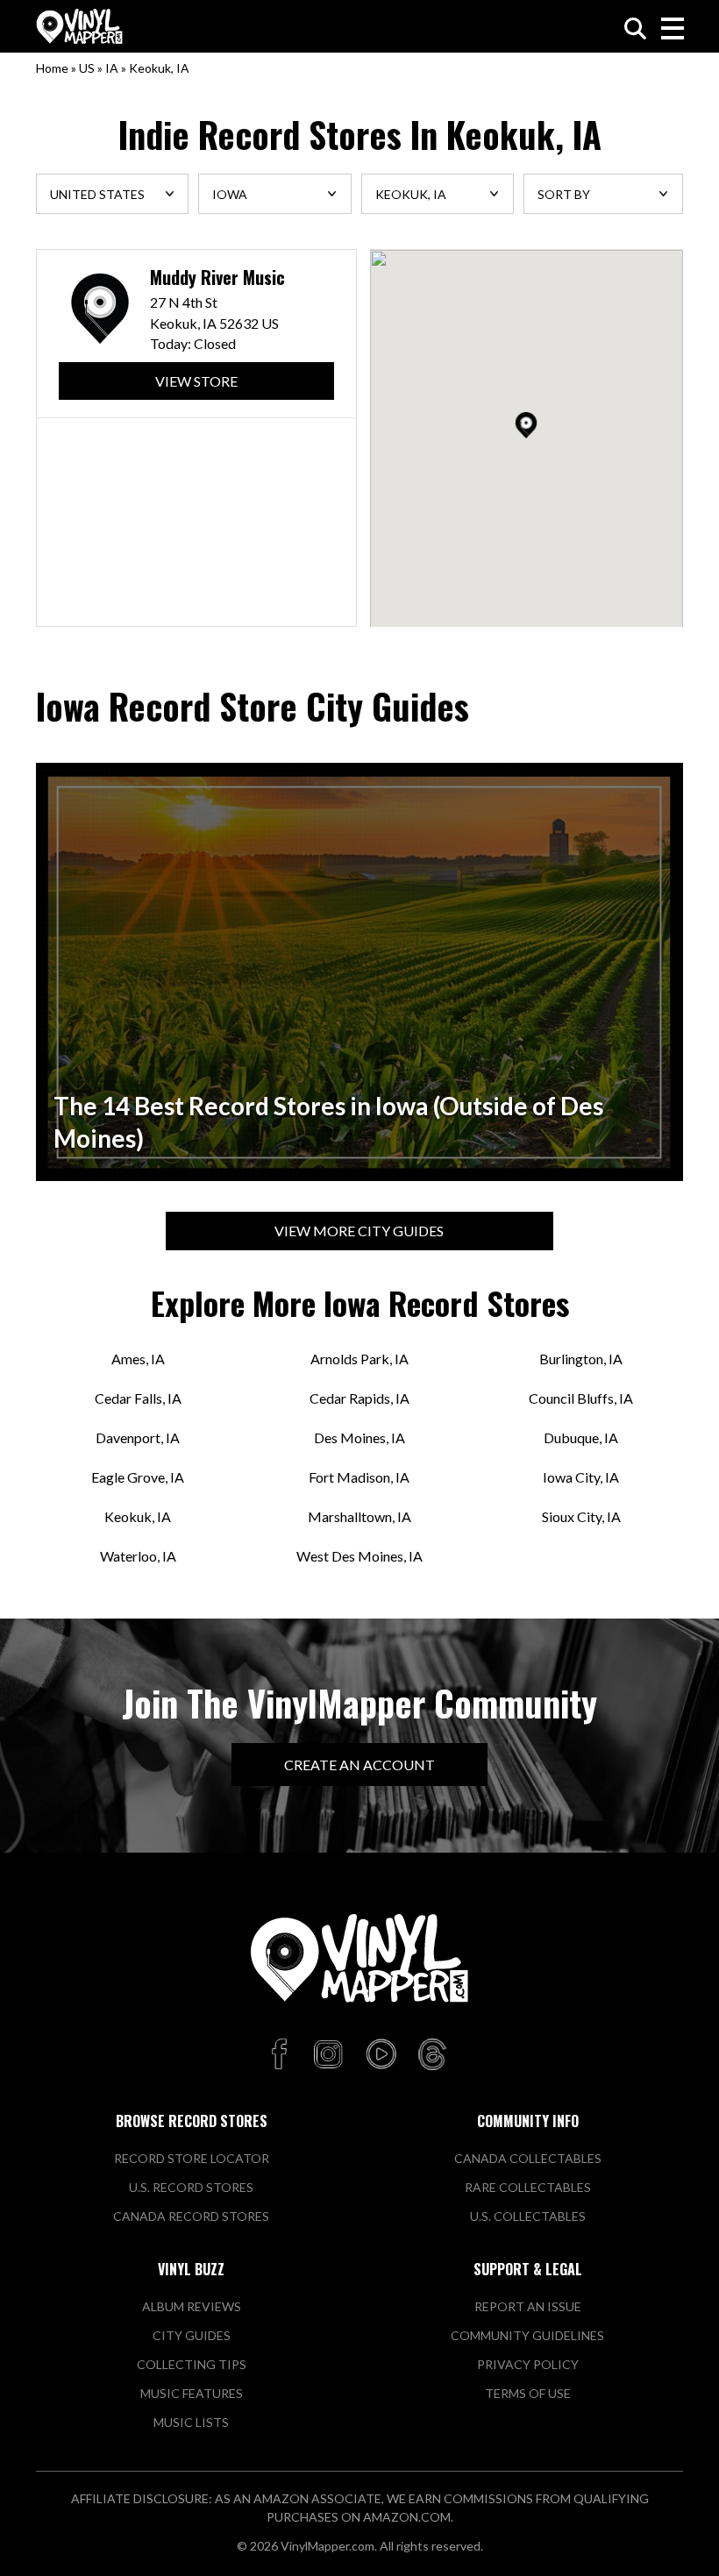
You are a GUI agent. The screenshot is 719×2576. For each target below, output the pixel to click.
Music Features (192, 2393)
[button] (526, 425)
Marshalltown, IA (359, 1516)
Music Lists (191, 2422)
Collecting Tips (192, 2364)
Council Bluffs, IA (581, 1398)
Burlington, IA (581, 1359)
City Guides (192, 2335)
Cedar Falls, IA (138, 1398)
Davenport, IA (138, 1437)
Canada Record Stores (191, 2216)
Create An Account (359, 1765)
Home (52, 68)
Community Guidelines (527, 2335)
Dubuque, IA (581, 1437)
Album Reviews (192, 2306)
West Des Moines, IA (359, 1556)
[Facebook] (282, 2055)
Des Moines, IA (359, 1437)
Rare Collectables (528, 2187)
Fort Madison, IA (359, 1477)
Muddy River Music (217, 278)
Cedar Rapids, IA (359, 1398)
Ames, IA (138, 1359)
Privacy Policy (528, 2364)
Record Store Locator (192, 2158)
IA (112, 68)
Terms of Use (528, 2393)
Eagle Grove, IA (138, 1477)
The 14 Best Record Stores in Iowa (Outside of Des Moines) (328, 1122)
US (87, 68)
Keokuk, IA (138, 1516)
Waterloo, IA (138, 1556)
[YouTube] (381, 2055)
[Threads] (432, 2055)
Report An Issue (528, 2306)
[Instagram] (328, 2055)
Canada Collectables (528, 2158)
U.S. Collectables (528, 2216)
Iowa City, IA (581, 1477)
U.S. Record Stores (191, 2187)
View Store (196, 381)
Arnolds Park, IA (359, 1359)
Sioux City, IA (581, 1516)
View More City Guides (359, 1231)
